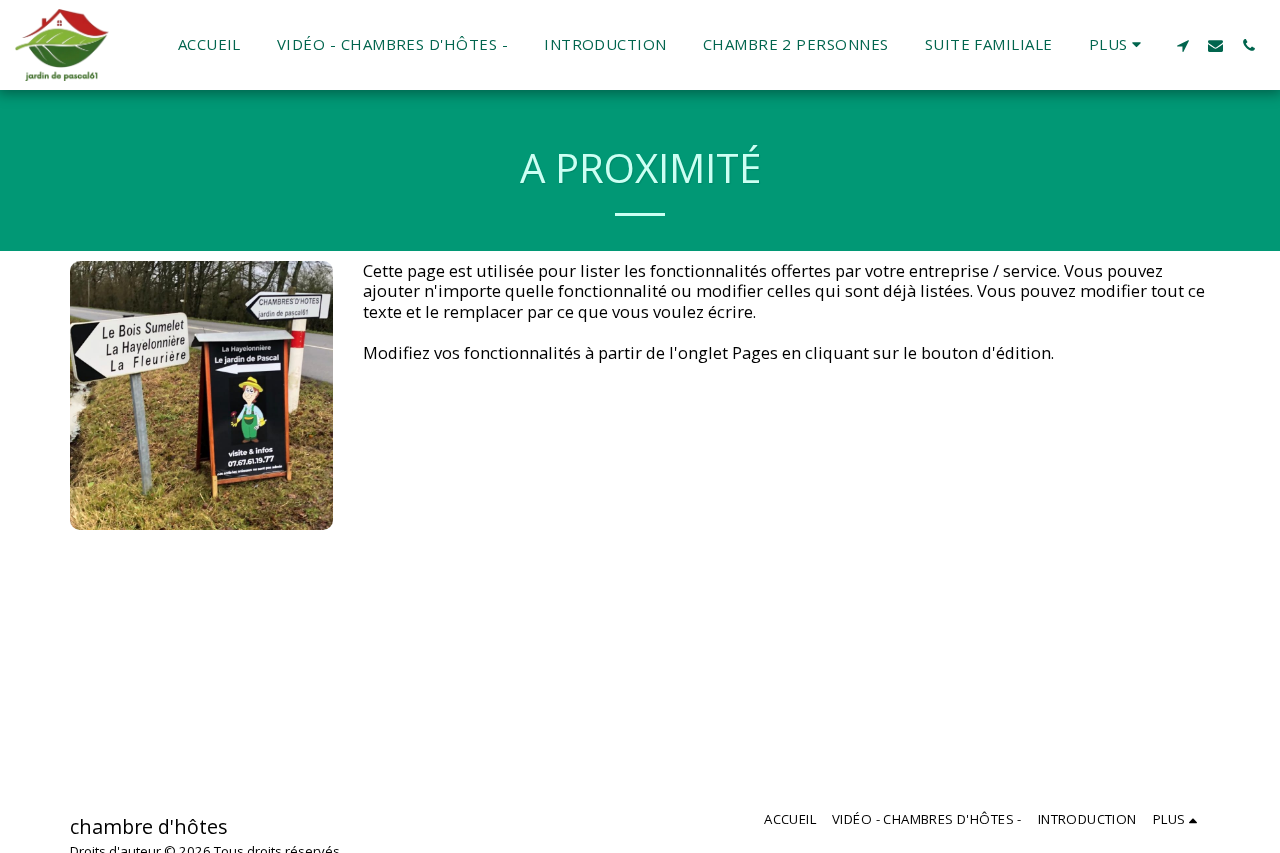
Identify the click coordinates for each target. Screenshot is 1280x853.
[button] (1182, 45)
